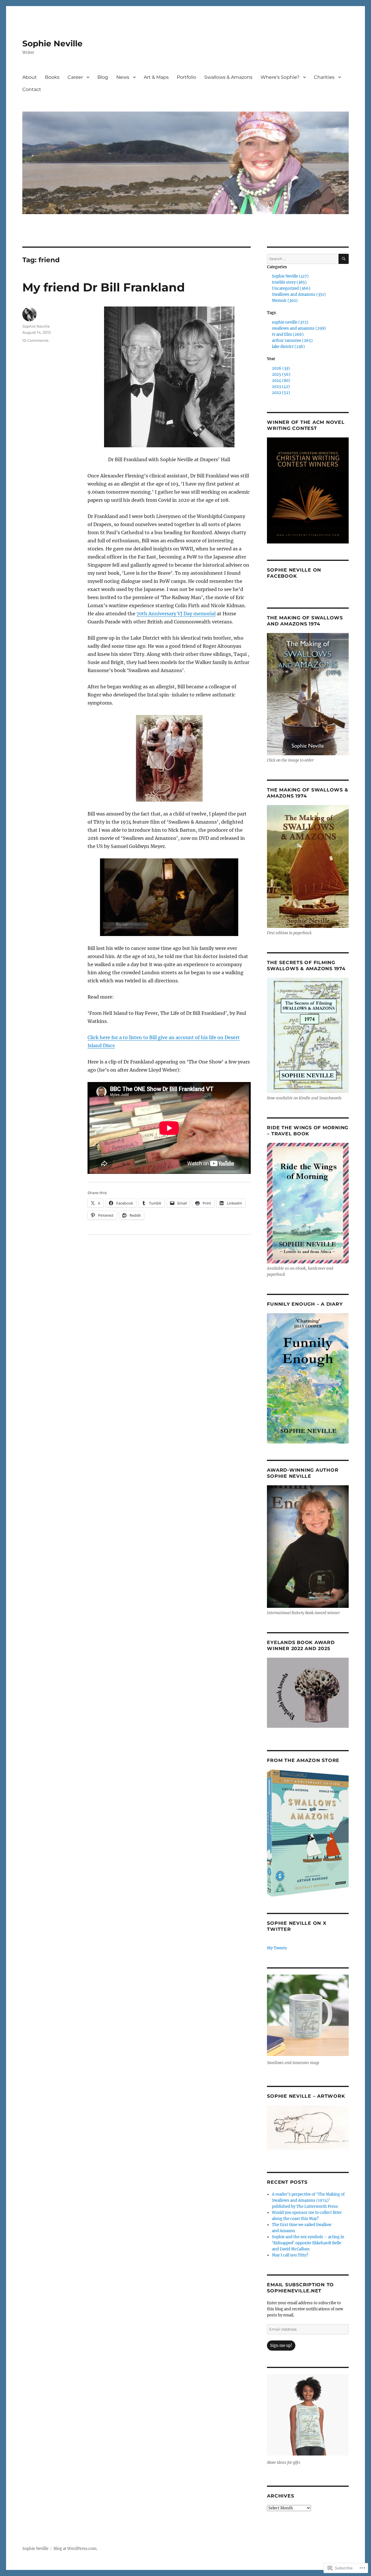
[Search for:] (303, 259)
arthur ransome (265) (292, 341)
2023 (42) (281, 387)
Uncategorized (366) (291, 288)
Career (75, 77)
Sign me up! (281, 2346)
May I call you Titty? (290, 2255)
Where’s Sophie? (280, 77)
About (30, 77)
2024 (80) (281, 381)
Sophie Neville (52, 43)
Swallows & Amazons (228, 77)
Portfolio (187, 77)
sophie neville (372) (290, 322)
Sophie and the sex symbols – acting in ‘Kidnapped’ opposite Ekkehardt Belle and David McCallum (308, 2243)
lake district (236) (288, 347)
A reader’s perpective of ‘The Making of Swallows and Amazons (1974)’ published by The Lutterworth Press (308, 2200)
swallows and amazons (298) (299, 328)
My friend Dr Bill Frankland (104, 287)
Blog (103, 77)
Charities (324, 77)
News (123, 77)
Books (52, 77)
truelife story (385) (289, 282)
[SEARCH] (344, 259)
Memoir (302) (285, 301)
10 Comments (35, 340)
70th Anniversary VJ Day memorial (176, 614)
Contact (32, 89)
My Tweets (277, 1948)
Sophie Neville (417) (290, 276)
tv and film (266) (288, 334)
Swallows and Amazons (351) (299, 294)
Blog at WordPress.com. (76, 2549)
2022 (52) (281, 393)
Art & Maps (156, 77)
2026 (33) (281, 368)
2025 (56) (281, 374)
